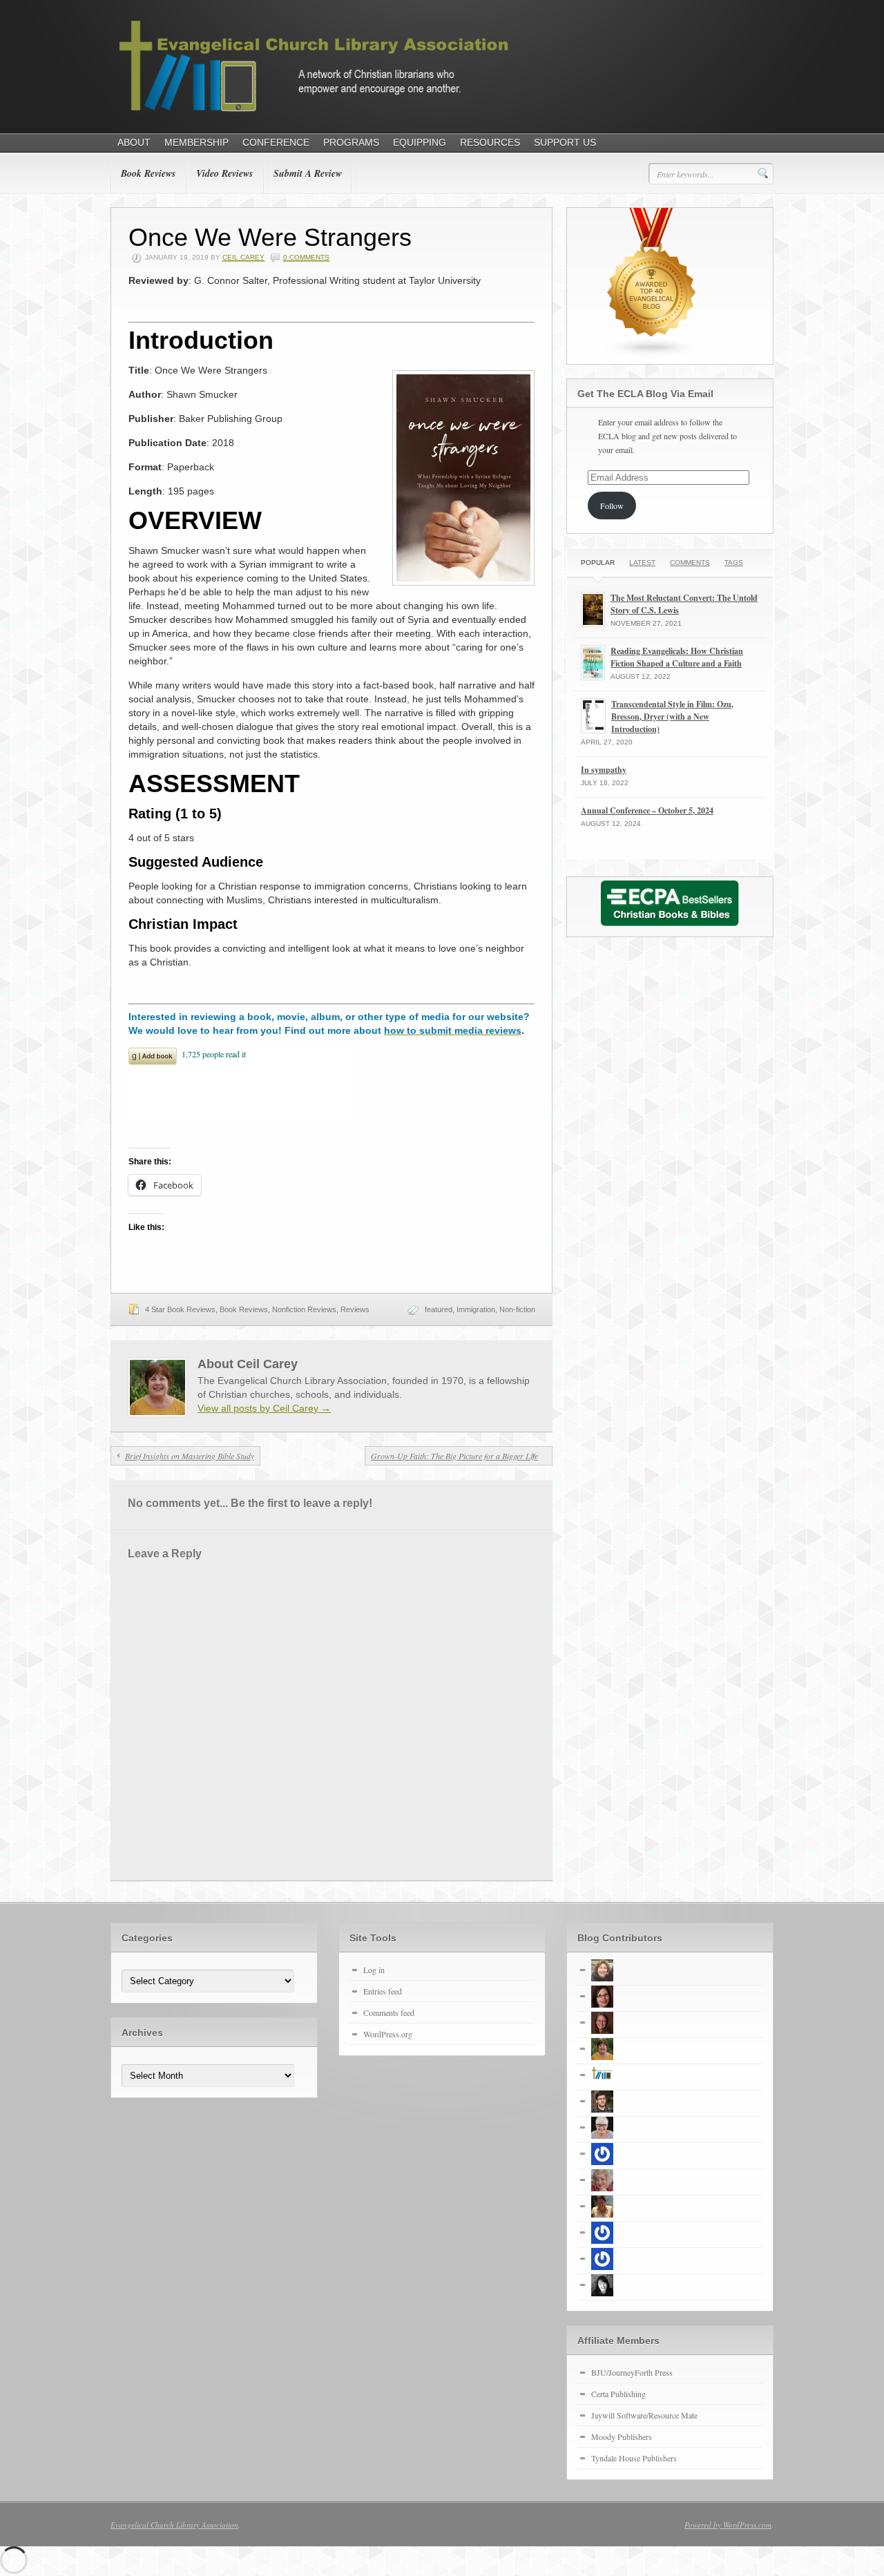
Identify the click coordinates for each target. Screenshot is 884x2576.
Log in (374, 1970)
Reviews (355, 1309)
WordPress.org (388, 2034)
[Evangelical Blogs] (652, 354)
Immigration (476, 1309)
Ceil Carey (243, 257)
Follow (612, 506)
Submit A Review (308, 173)
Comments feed (389, 2012)
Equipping (420, 142)
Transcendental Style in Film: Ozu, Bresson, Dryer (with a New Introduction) (672, 717)
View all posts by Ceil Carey (264, 1408)
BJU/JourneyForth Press (632, 2372)
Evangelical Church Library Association (174, 2525)
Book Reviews (148, 173)
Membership (196, 142)
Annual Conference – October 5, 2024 (647, 810)
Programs (351, 142)
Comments (690, 563)
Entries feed (383, 1991)
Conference (276, 142)
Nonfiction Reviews (304, 1309)
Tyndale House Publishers (634, 2458)
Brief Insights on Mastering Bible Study (190, 1456)
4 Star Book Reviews (180, 1309)
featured (439, 1309)
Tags (734, 563)
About (134, 142)
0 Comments (306, 257)
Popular (598, 563)
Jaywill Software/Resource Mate (644, 2415)
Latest (642, 563)
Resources (490, 142)
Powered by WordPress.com (728, 2525)
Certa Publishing (618, 2394)
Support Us (565, 142)
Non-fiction (517, 1309)
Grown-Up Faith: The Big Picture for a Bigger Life (454, 1456)
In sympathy (604, 770)
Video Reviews (224, 173)
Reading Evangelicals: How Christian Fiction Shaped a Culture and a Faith (677, 657)
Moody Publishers (622, 2436)
